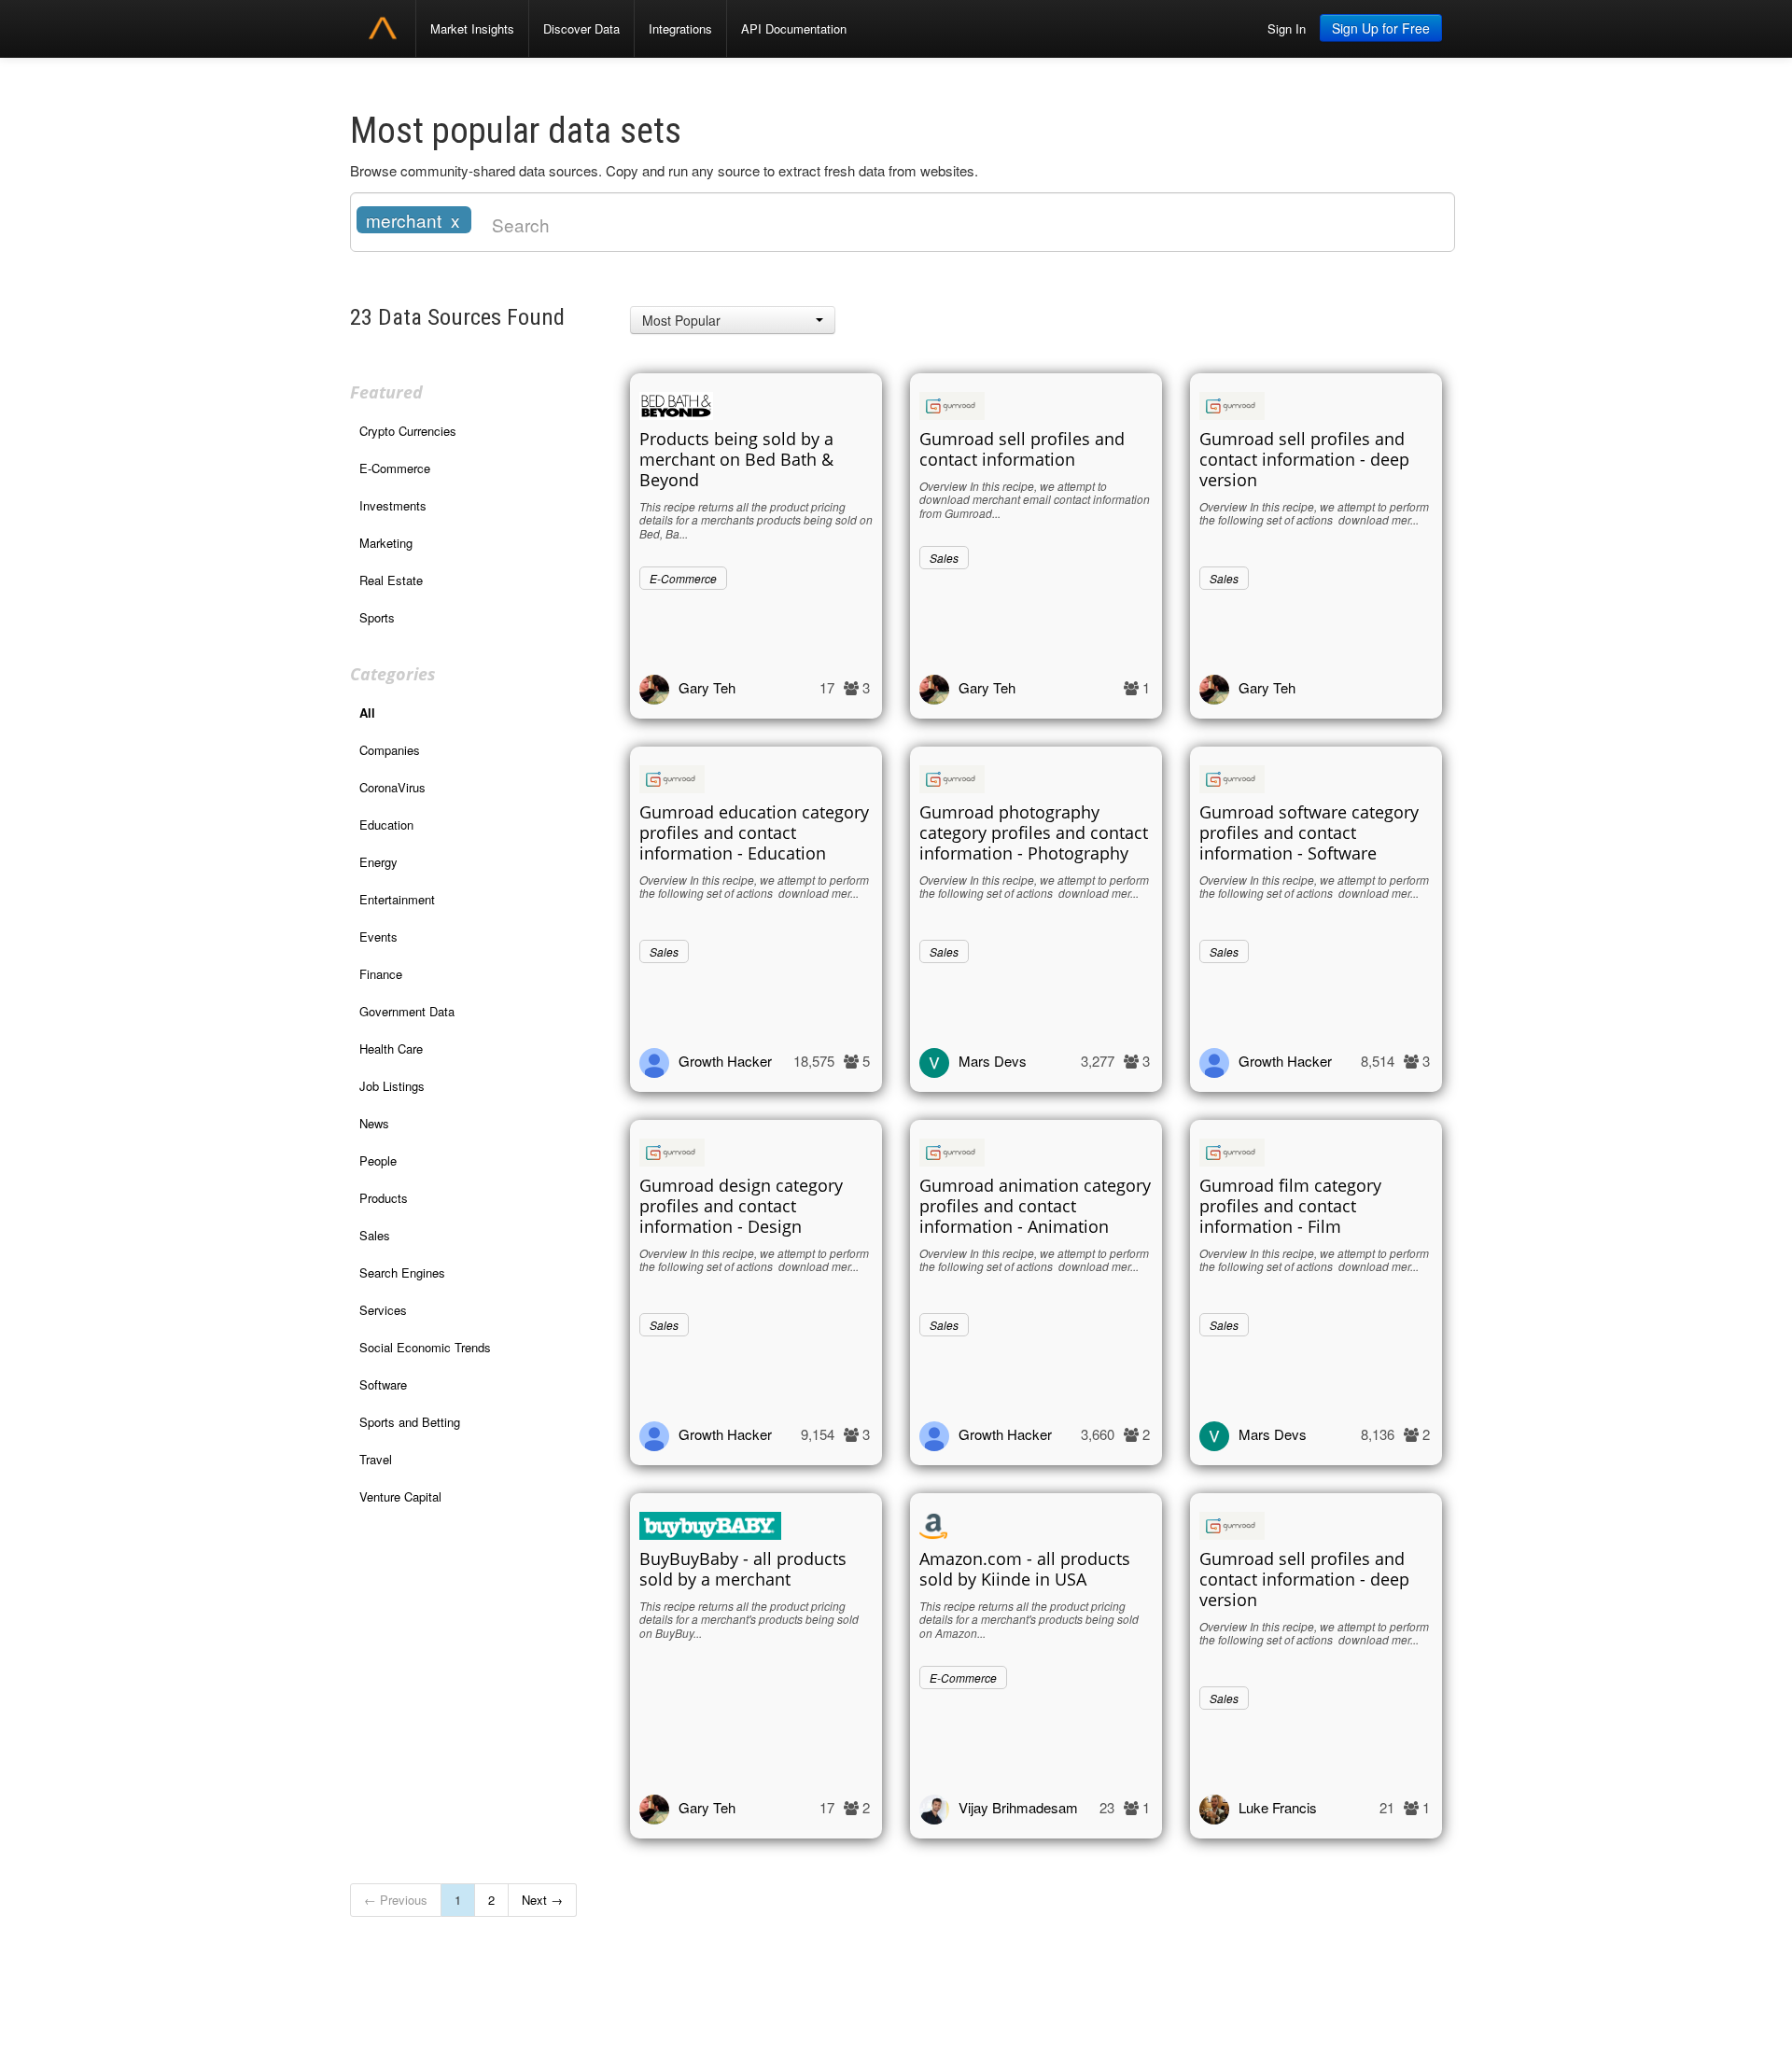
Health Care (391, 1048)
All (367, 713)
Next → (542, 1900)
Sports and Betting (410, 1422)
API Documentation (794, 28)
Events (378, 937)
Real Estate (391, 580)
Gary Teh (707, 687)
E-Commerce (395, 468)
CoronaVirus (392, 787)
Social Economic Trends (425, 1347)
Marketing (386, 543)
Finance (381, 974)
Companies (390, 750)
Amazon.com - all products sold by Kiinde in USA (1025, 1569)
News (374, 1123)
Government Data (407, 1011)
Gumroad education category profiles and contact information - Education (754, 832)
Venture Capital (400, 1496)
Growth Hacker (725, 1061)
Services (383, 1310)
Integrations (680, 28)
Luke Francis (1278, 1807)
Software (383, 1384)
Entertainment (397, 899)
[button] (733, 320)
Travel (376, 1459)
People (378, 1160)
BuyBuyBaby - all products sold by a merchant (743, 1569)
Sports (377, 617)
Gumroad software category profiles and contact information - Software (1309, 832)
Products (384, 1198)
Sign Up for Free (1381, 28)
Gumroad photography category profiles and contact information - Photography (1034, 832)
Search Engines (402, 1272)
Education (386, 825)
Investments (393, 505)
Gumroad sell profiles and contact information (1022, 449)
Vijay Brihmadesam (1018, 1807)
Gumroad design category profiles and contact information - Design (741, 1206)
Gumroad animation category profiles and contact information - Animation (1035, 1206)
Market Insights (472, 28)
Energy (378, 862)
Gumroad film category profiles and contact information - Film (1290, 1206)
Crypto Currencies (408, 431)
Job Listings (392, 1086)
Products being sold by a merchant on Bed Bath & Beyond (736, 459)
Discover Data (581, 28)
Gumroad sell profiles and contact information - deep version (1304, 459)
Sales (375, 1235)
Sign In (1287, 28)
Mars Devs (993, 1061)
